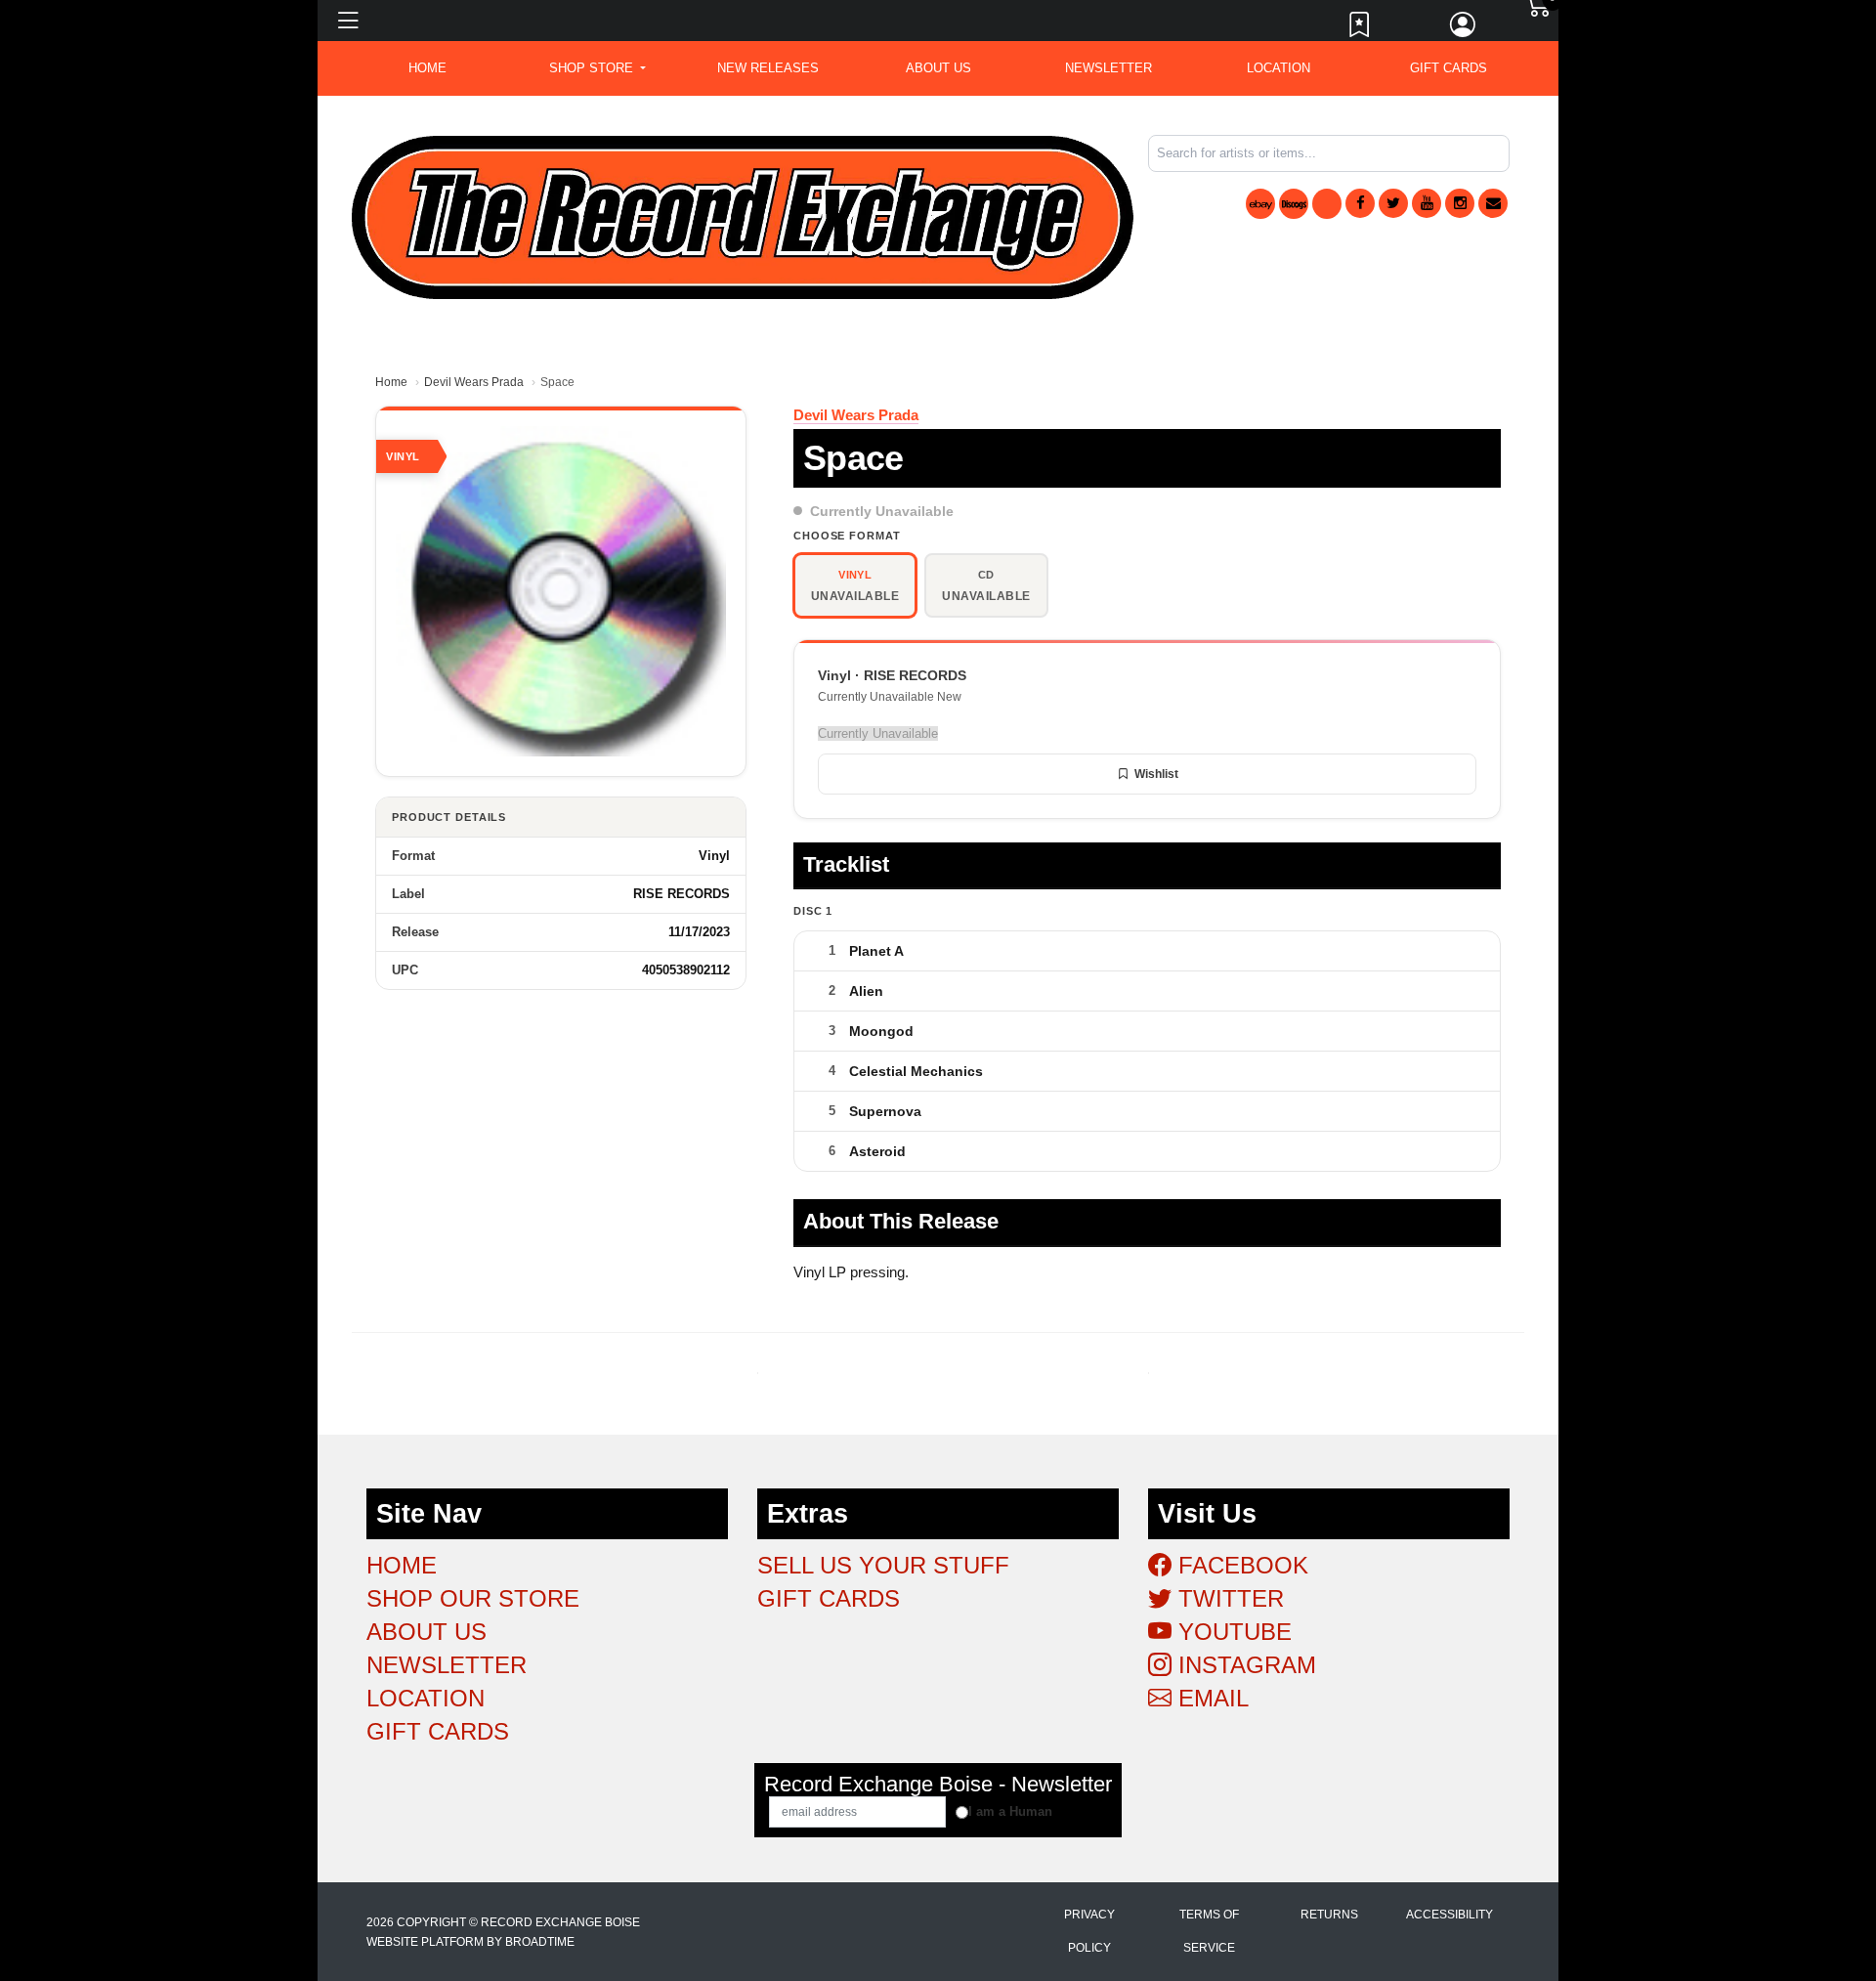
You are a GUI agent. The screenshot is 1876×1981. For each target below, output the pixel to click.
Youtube (1232, 1632)
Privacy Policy (1089, 1931)
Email (1210, 1698)
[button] (597, 68)
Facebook (1240, 1565)
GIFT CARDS (1449, 68)
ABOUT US (938, 68)
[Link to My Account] (1464, 29)
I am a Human (1010, 1811)
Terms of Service (1209, 1931)
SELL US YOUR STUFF (883, 1565)
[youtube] (1427, 203)
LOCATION (1279, 68)
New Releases (768, 68)
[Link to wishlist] (1360, 29)
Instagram (1244, 1665)
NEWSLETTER (1109, 68)
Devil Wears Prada (474, 382)
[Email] (1493, 203)
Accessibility (1450, 1915)
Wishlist (1156, 774)
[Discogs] (1294, 204)
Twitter (1228, 1598)
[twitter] (1393, 203)
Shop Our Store (473, 1598)
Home (391, 382)
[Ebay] (1260, 204)
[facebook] (1360, 203)
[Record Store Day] (1327, 204)
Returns (1329, 1915)
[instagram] (1460, 203)
